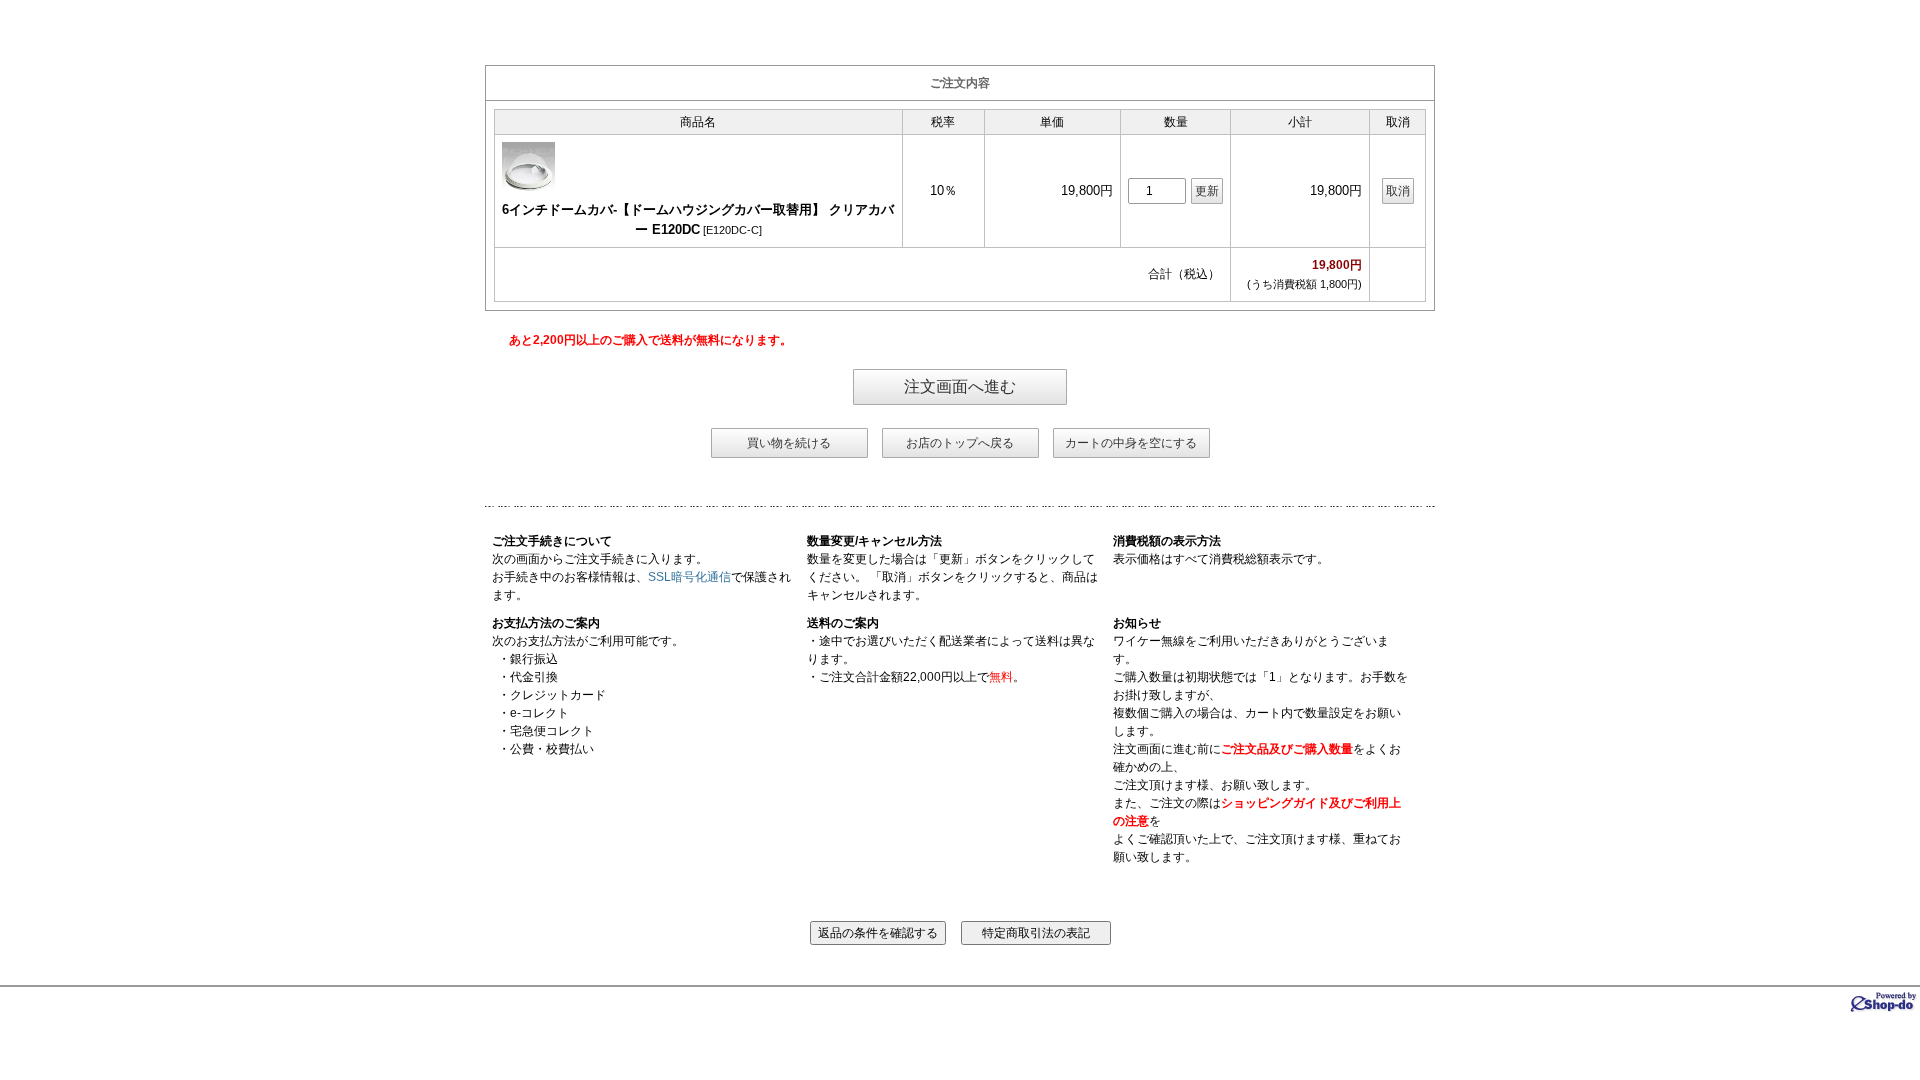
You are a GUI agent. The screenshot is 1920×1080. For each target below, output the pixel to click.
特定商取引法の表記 (1036, 933)
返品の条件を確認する (878, 933)
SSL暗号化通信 (689, 577)
